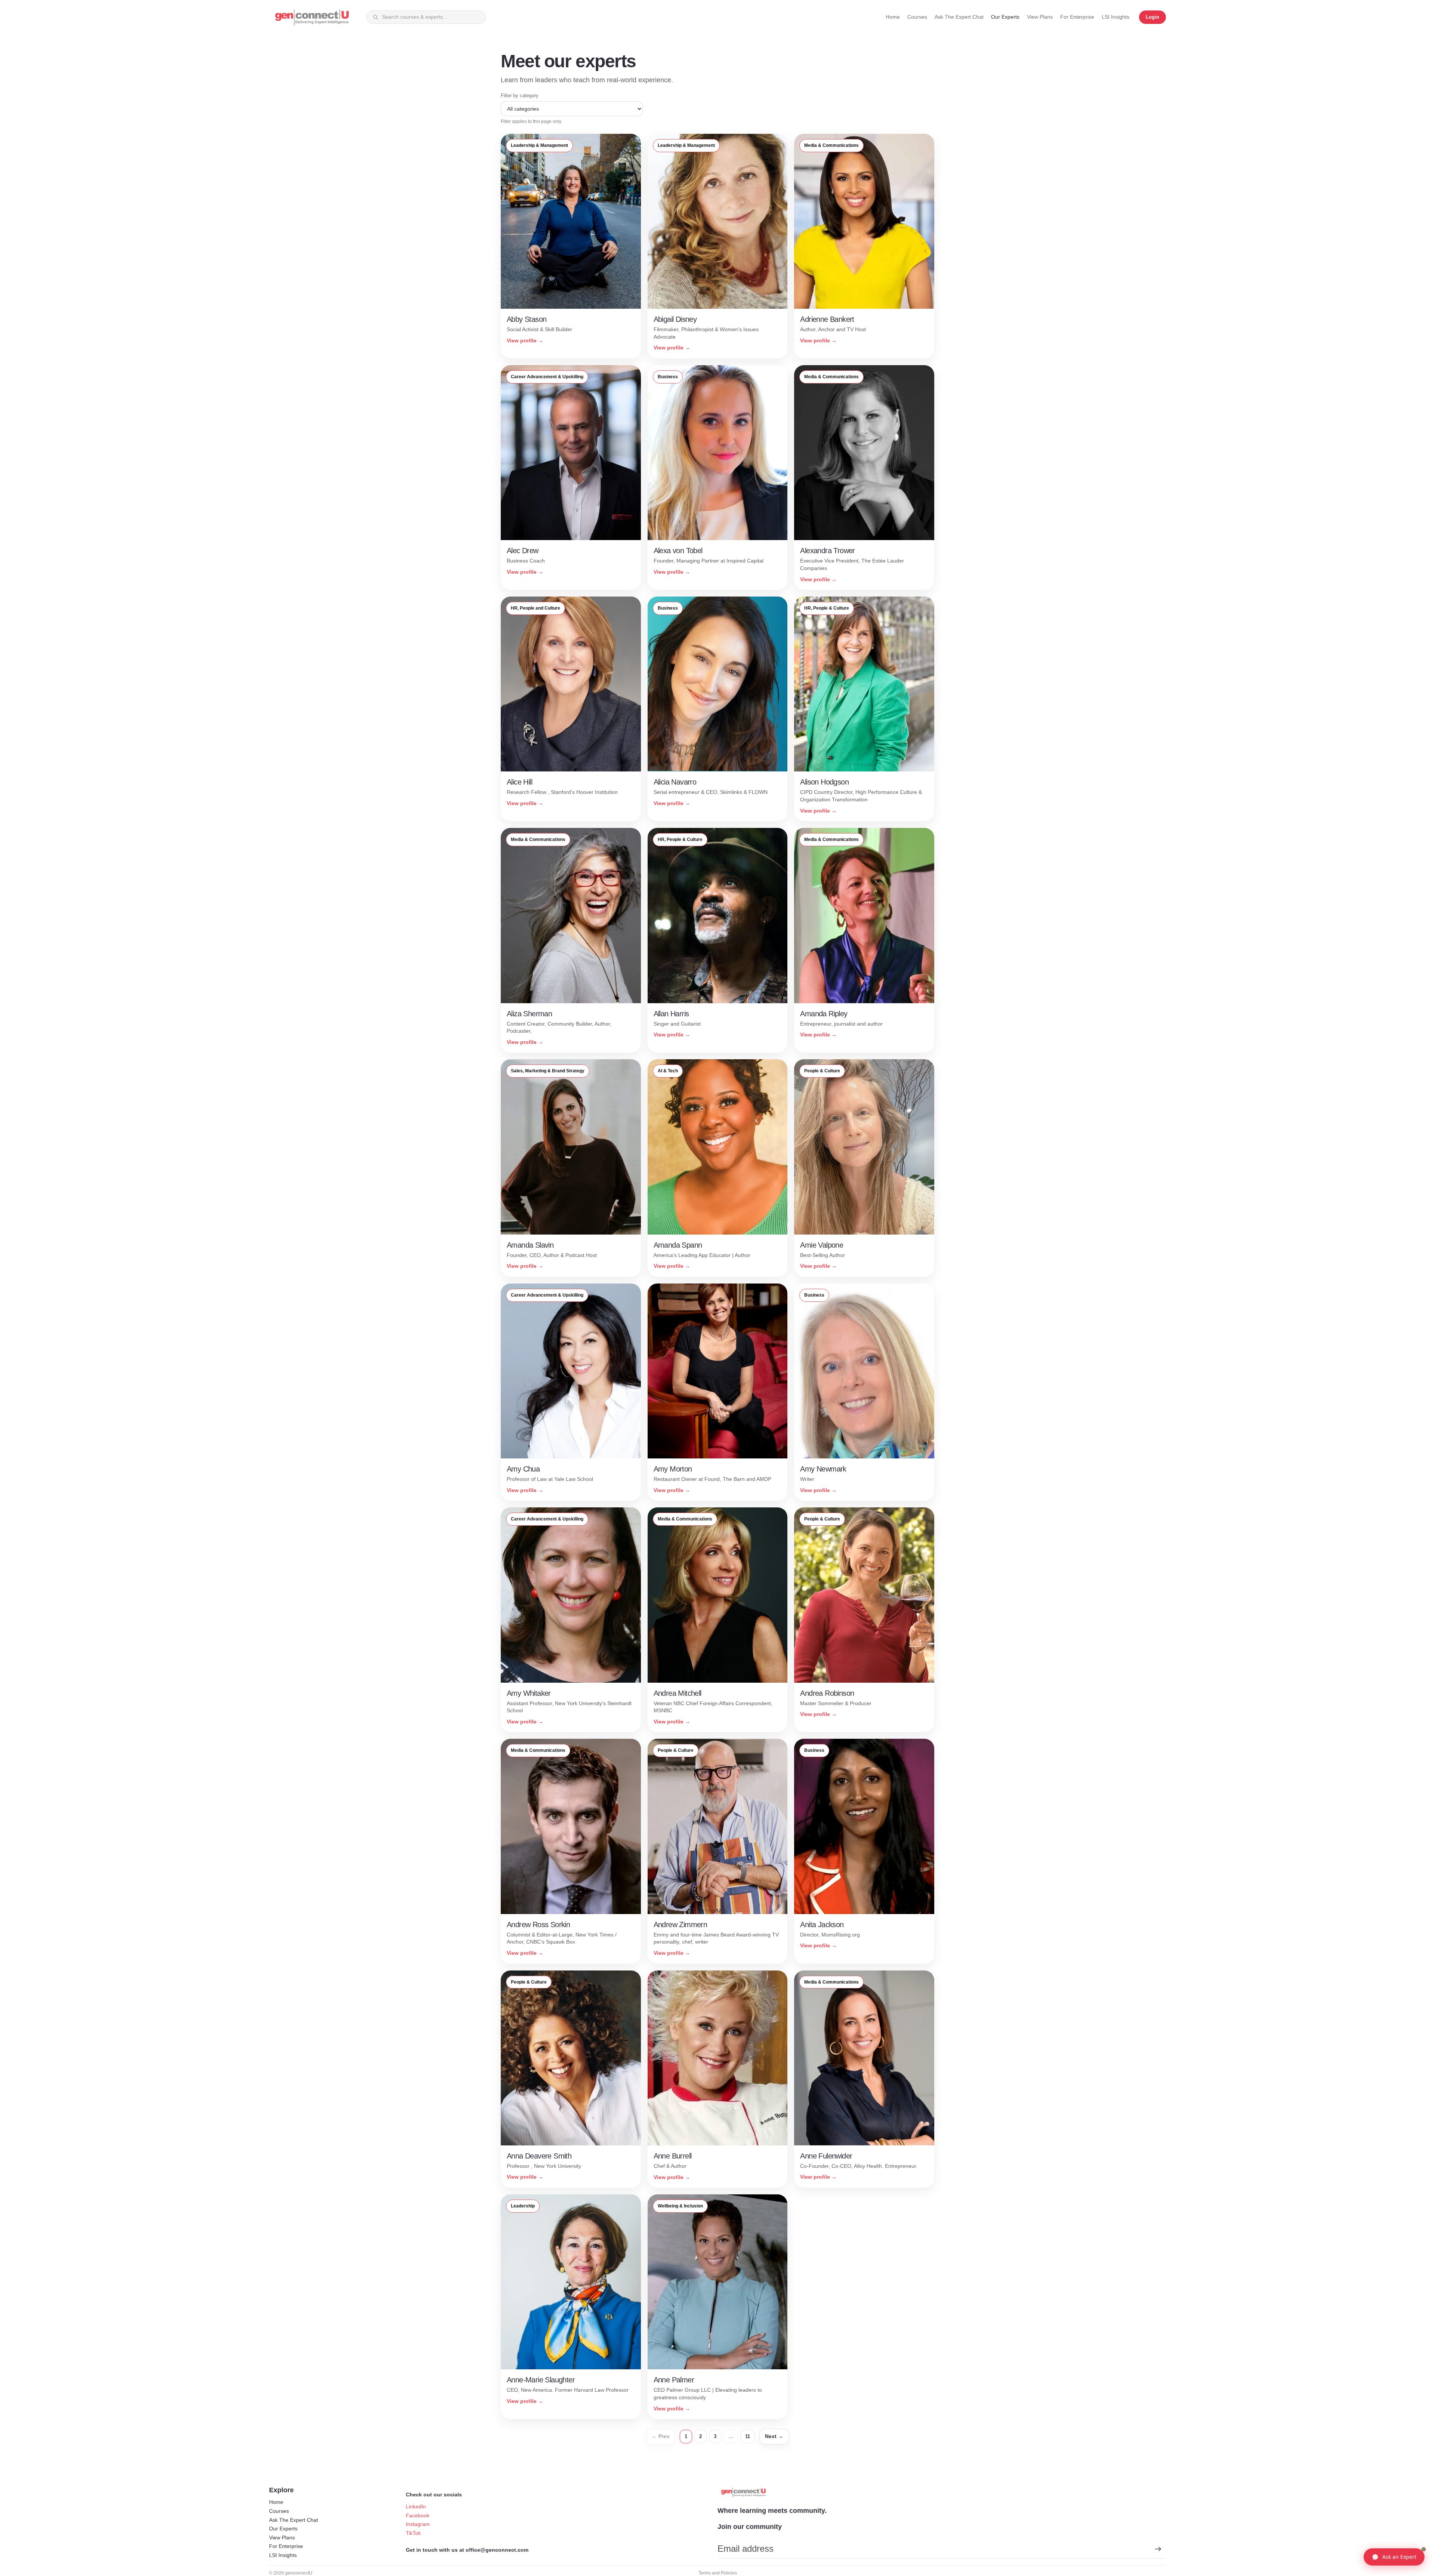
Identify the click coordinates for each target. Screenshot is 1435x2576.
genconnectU (299, 2573)
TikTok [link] (413, 2533)
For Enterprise (286, 2546)
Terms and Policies (718, 2573)
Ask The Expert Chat (294, 2520)
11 (748, 2436)
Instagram (418, 2524)
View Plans (282, 2538)
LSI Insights (283, 2555)
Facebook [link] (418, 2515)
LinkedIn (416, 2506)
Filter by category (520, 95)
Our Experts (283, 2529)
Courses (279, 2511)
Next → (774, 2436)
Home (276, 2502)
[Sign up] (1158, 2549)
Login (1152, 17)
